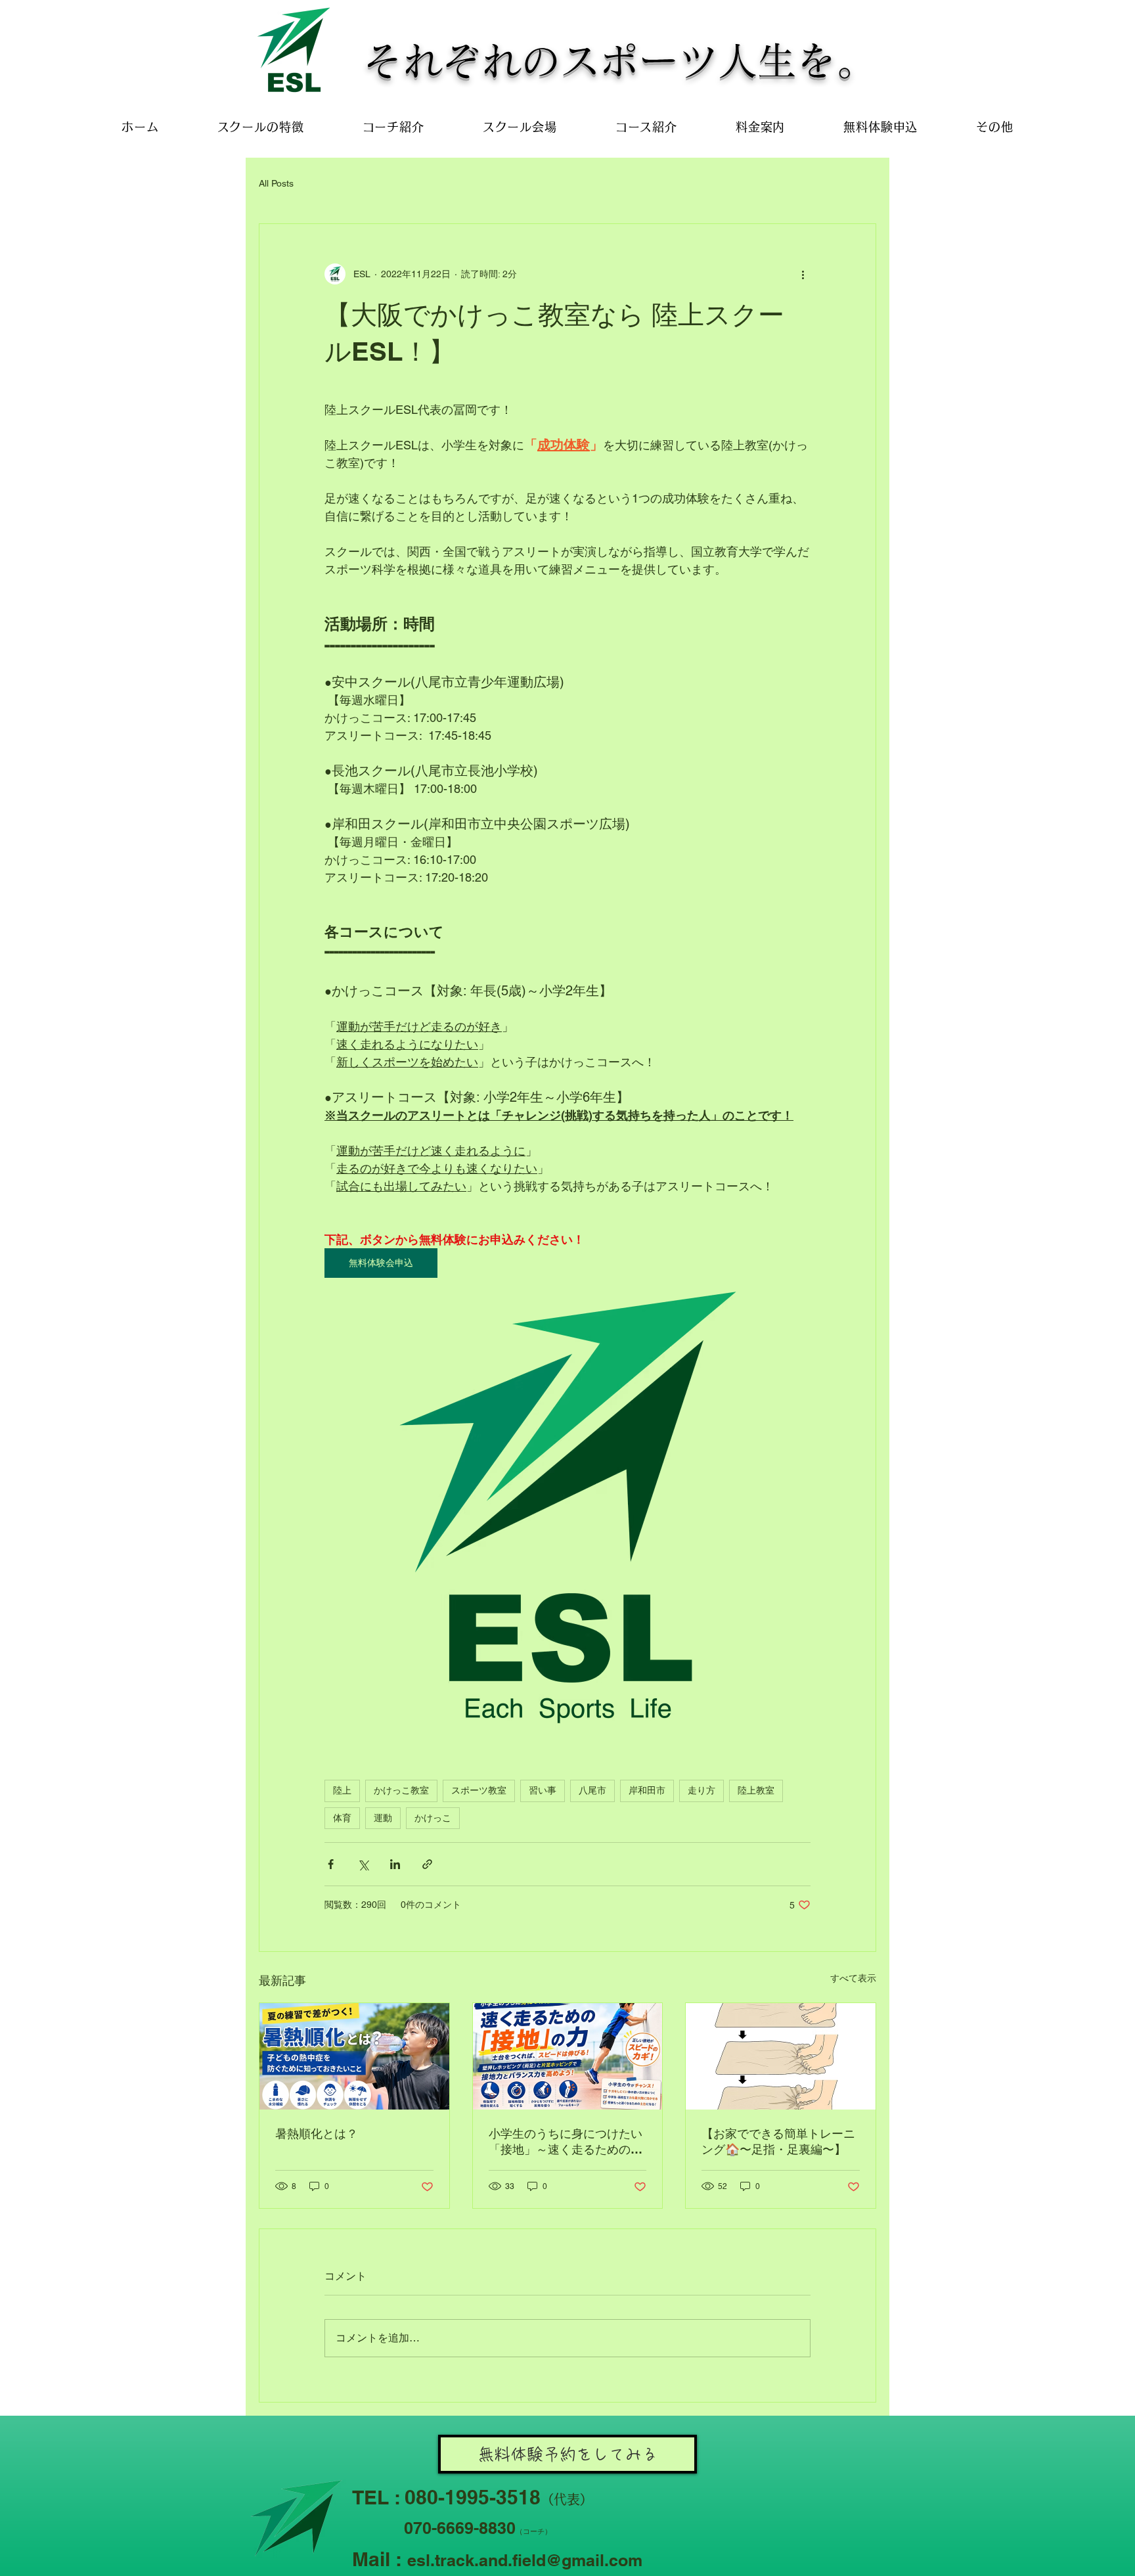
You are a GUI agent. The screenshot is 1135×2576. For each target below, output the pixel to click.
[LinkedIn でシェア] (395, 1864)
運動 (383, 1818)
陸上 (342, 1790)
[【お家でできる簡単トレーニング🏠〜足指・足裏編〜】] (781, 2056)
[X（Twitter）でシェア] (363, 1864)
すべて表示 (853, 1978)
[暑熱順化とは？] (354, 2056)
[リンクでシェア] (427, 1864)
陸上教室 (756, 1790)
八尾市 (592, 1790)
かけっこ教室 (401, 1790)
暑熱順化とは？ (317, 2134)
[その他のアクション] (803, 274)
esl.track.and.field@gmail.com (525, 2560)
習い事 (543, 1790)
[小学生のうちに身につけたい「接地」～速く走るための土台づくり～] (568, 2056)
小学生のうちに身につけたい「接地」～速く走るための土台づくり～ (566, 2142)
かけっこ (433, 1818)
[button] (995, 127)
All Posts (276, 183)
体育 (342, 1818)
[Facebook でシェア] (331, 1864)
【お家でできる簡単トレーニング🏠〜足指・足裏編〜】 (778, 2141)
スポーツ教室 (479, 1790)
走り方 (701, 1790)
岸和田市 (647, 1790)
